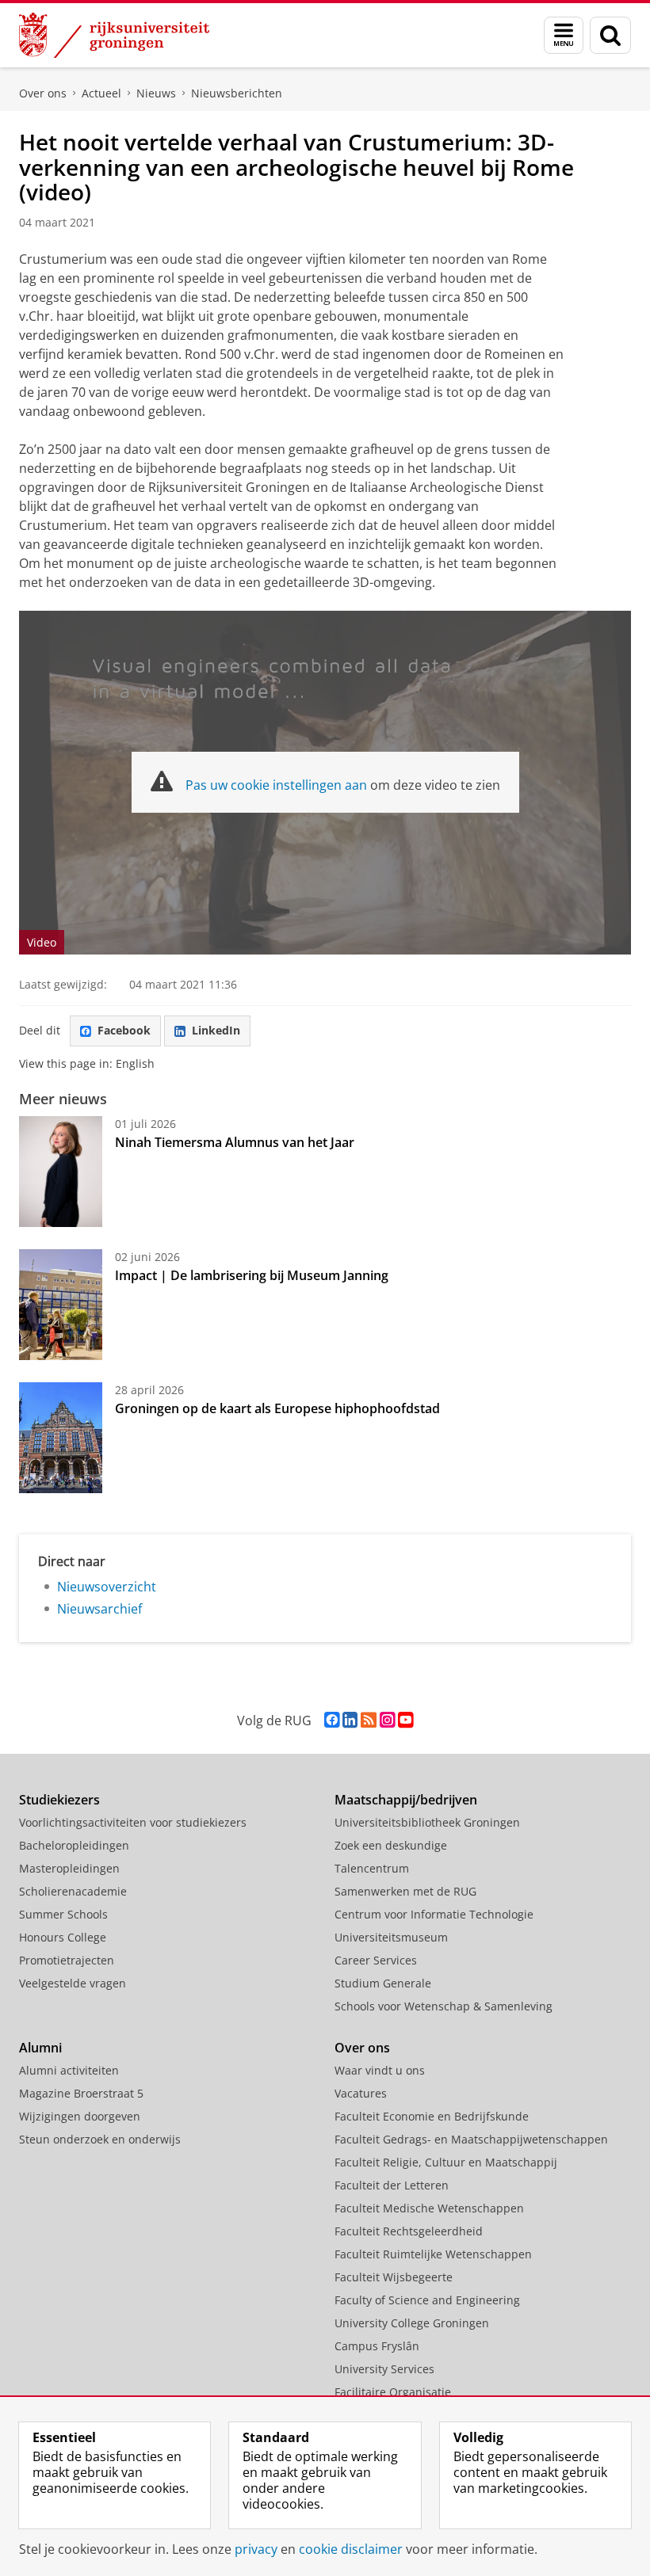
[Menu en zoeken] (564, 35)
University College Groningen (412, 2323)
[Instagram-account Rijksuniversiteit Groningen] (387, 1720)
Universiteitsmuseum (391, 1937)
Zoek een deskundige (391, 1845)
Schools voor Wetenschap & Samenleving (444, 2006)
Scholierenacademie (73, 1891)
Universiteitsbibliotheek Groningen (427, 1822)
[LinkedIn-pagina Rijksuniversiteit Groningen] (350, 1720)
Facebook (124, 1030)
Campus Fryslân (377, 2346)
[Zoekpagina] (610, 35)
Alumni (40, 2048)
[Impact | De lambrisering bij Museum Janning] (61, 1305)
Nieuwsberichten (237, 93)
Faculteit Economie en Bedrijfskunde (432, 2116)
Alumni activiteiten (69, 2070)
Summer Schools (63, 1914)
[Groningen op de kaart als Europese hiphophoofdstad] (61, 1438)
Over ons (43, 93)
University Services (384, 2369)
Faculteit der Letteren (392, 2185)
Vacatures (361, 2093)
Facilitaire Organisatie (393, 2392)
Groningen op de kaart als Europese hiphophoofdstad (277, 1408)
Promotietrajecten (67, 1960)
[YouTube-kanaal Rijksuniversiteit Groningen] (405, 1720)
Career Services (376, 1960)
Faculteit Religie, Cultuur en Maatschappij (446, 2162)
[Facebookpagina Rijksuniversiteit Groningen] (332, 1720)
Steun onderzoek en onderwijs (100, 2139)
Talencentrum (372, 1868)
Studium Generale (383, 1983)
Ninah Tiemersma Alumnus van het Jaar (235, 1142)
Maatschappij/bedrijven (406, 1800)
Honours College (63, 1937)
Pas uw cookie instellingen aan (276, 785)
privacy (256, 2549)
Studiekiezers (59, 1800)
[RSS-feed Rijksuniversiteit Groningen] (369, 1720)
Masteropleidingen (69, 1868)
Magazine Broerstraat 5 (81, 2093)
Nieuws (156, 93)
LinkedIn (216, 1030)
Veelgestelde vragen (73, 1983)
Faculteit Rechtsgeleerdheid (409, 2231)
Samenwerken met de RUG (405, 1891)
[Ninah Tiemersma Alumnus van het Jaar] (61, 1172)
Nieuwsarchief (99, 1609)
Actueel (101, 93)
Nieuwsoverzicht (107, 1587)
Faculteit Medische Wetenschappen (429, 2208)
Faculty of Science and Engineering (427, 2300)
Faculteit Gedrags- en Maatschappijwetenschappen (471, 2139)
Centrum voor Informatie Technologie (434, 1914)
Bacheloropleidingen (74, 1845)
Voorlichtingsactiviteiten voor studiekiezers (133, 1822)
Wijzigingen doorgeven (80, 2116)
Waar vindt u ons (380, 2070)
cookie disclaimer (351, 2549)
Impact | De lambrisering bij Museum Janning (252, 1275)
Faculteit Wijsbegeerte (394, 2277)
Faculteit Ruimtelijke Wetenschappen (433, 2254)
